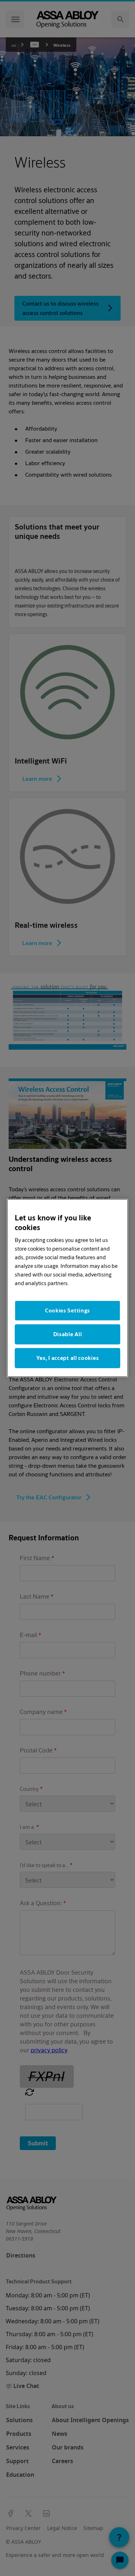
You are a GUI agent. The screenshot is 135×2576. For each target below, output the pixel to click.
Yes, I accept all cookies (68, 1358)
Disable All (68, 1334)
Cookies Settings (67, 1310)
